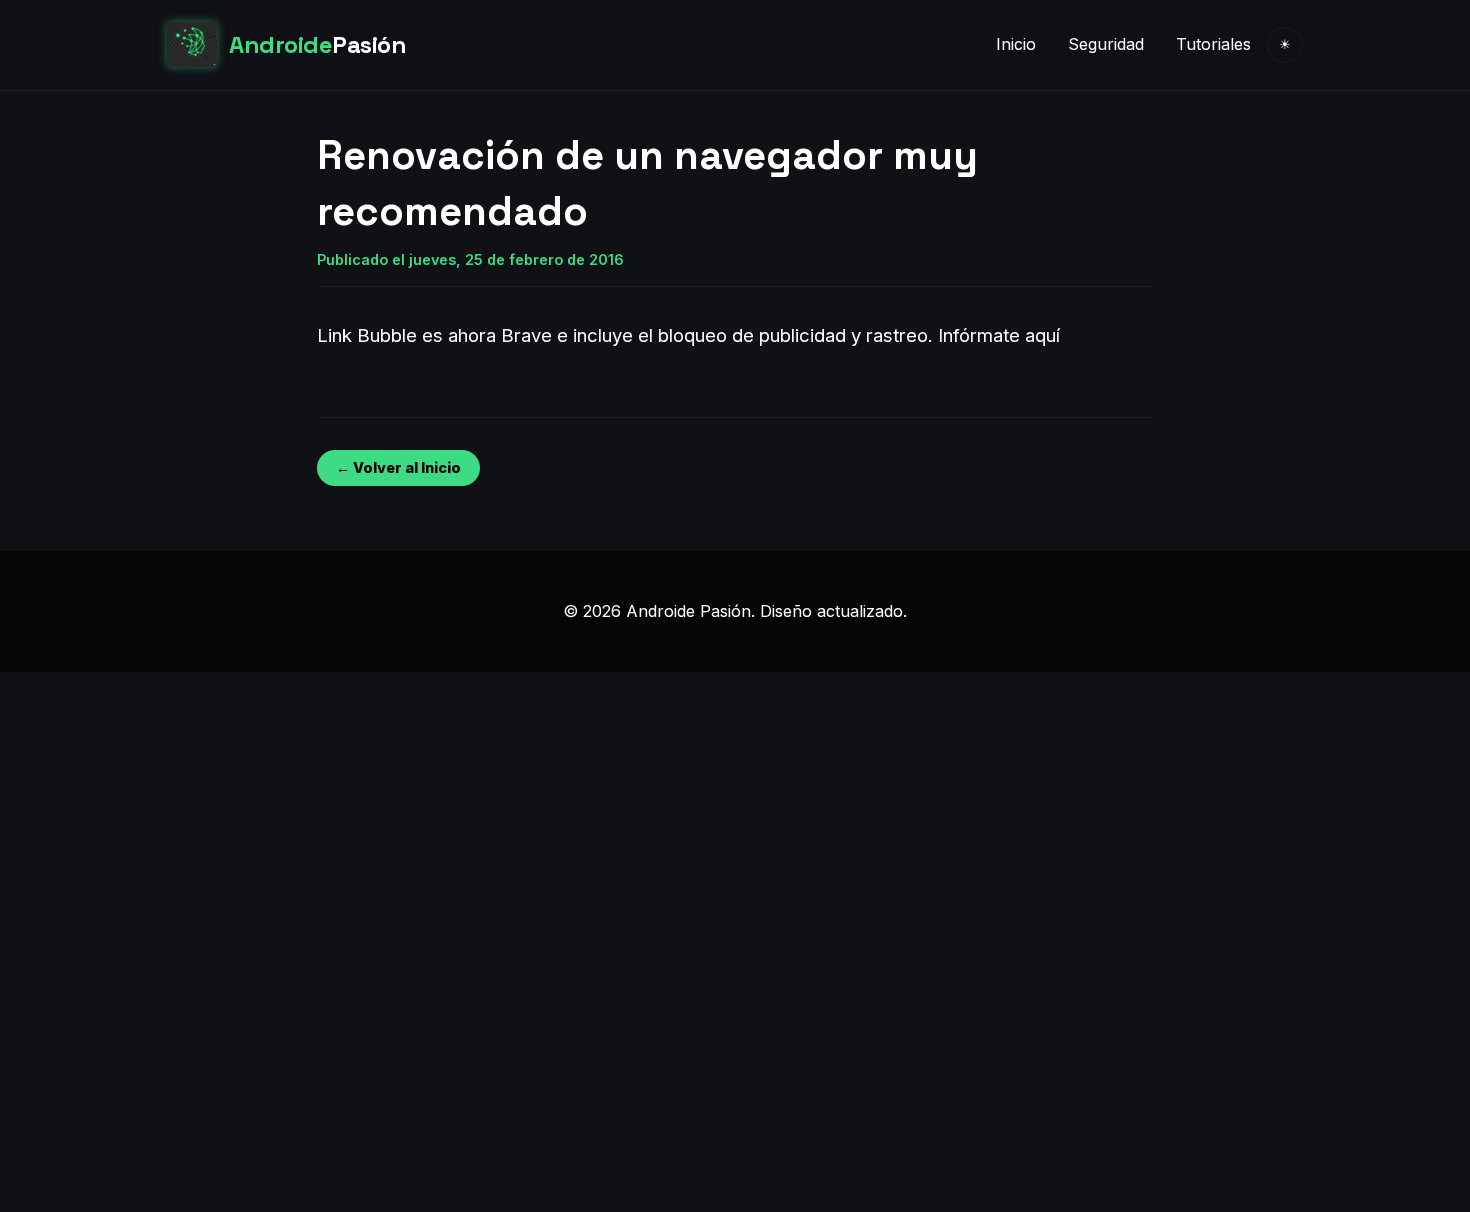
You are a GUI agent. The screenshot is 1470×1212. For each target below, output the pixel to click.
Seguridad (1106, 44)
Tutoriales (1213, 44)
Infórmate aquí (999, 335)
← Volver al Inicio (398, 467)
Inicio (1016, 44)
